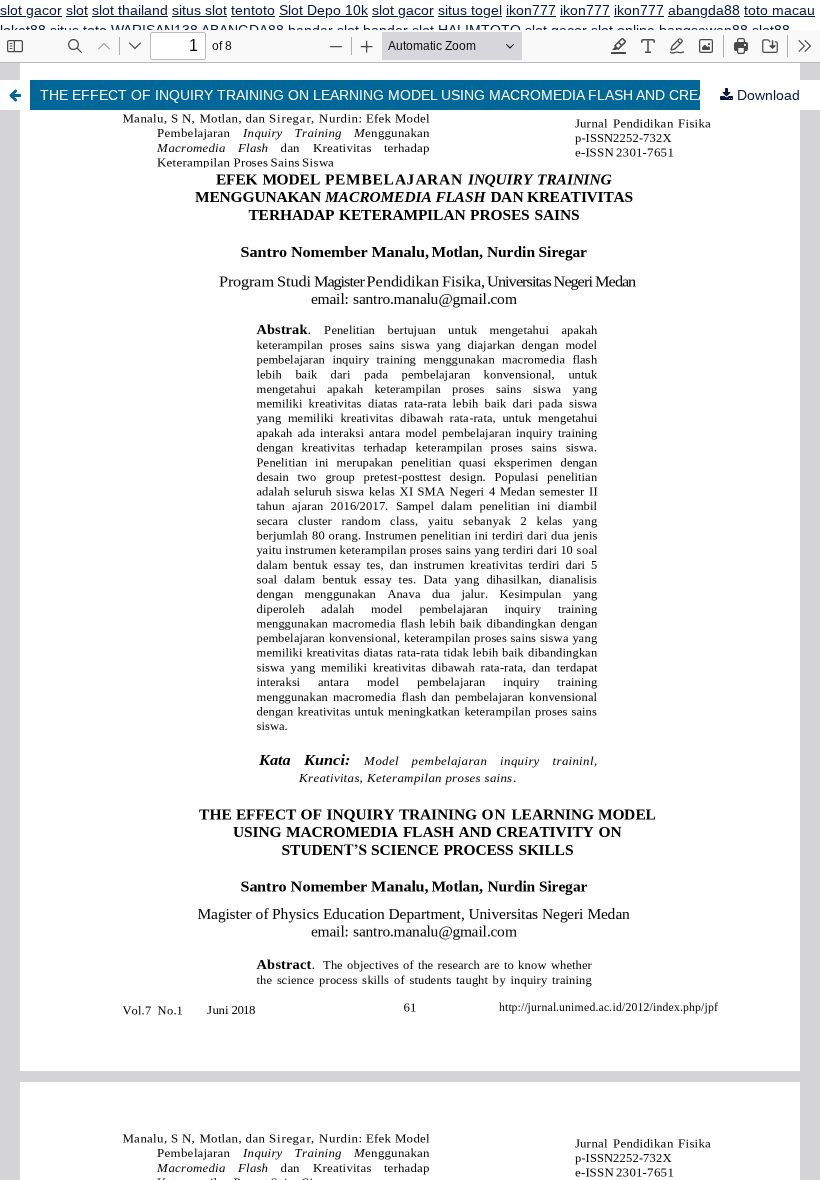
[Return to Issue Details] (15, 95)
